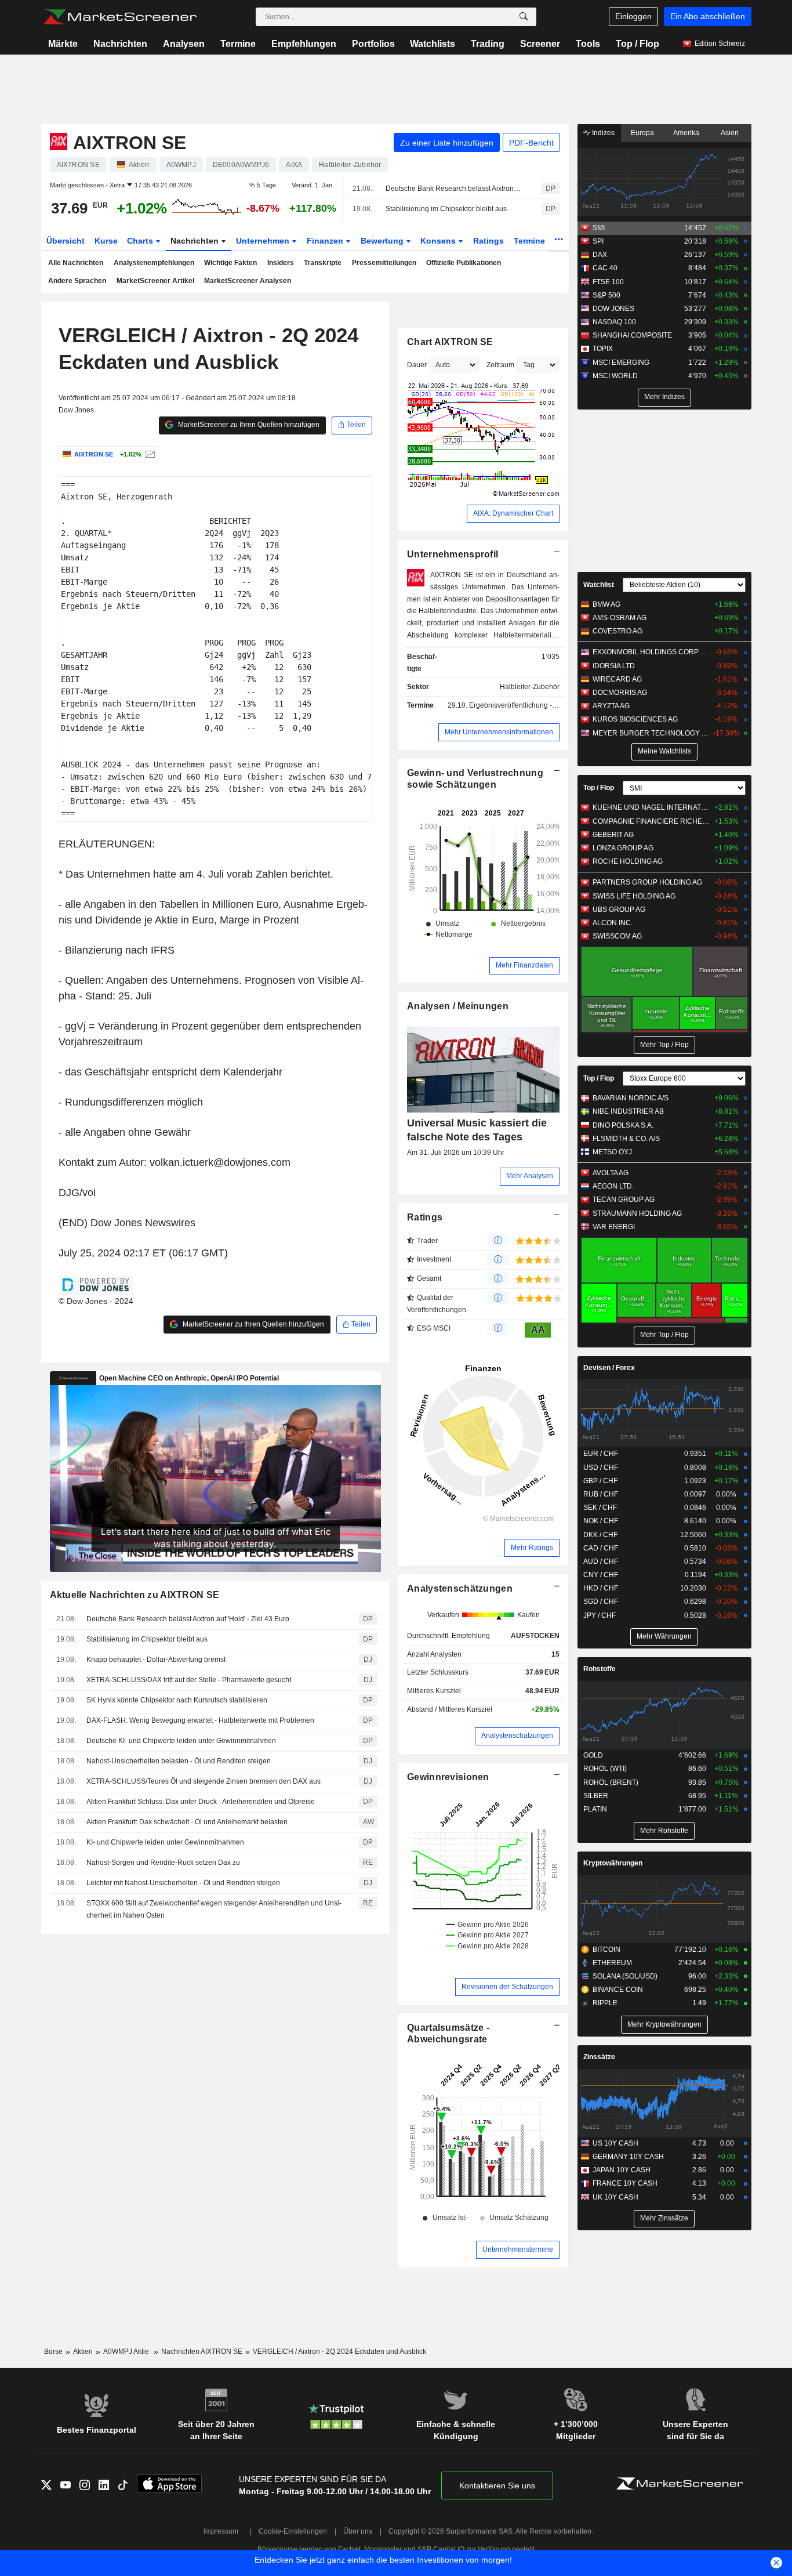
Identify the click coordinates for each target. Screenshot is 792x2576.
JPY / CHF (600, 1615)
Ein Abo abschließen (708, 16)
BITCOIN (606, 1950)
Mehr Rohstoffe (664, 1831)
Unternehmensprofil (453, 554)
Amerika (686, 133)
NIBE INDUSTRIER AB (628, 1111)
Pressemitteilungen (384, 263)
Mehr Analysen (530, 1176)
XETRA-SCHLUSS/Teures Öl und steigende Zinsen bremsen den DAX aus (204, 1781)
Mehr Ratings (532, 1548)
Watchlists (433, 44)
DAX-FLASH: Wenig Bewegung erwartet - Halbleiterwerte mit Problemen (200, 1720)
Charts (141, 241)
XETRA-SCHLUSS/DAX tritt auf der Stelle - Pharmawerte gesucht (189, 1680)
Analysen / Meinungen (458, 1006)
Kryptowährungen (613, 1863)
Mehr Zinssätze (664, 2218)
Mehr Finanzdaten (524, 965)
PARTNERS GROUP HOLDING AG (647, 882)
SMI (599, 228)
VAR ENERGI (614, 1227)
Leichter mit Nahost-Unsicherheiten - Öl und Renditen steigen (183, 1883)
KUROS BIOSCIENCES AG (635, 719)
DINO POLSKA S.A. (623, 1125)
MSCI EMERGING (621, 363)
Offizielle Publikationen (464, 263)
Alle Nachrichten (76, 263)
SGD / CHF (601, 1602)
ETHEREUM (612, 1963)
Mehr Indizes (664, 397)
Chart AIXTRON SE (450, 342)
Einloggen (633, 16)
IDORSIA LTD (614, 666)
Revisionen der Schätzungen (507, 1987)
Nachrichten (120, 44)
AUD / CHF (601, 1561)
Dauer (417, 365)
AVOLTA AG (611, 1173)
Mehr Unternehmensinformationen (499, 732)
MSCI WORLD (615, 376)
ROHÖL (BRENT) (611, 1782)
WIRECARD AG (617, 679)
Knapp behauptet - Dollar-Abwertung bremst (156, 1660)
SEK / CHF (600, 1508)
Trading (488, 44)
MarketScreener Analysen (248, 281)
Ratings (488, 241)
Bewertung (383, 241)
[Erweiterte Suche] (524, 17)
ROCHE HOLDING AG (628, 861)
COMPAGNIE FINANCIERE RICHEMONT (651, 821)
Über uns (358, 2531)
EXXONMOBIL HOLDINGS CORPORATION (651, 652)
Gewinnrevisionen (448, 1777)
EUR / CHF (601, 1454)
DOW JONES (613, 309)
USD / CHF (601, 1468)
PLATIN (595, 1809)
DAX (600, 255)
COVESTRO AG (617, 631)
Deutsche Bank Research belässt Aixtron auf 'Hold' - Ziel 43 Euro (453, 189)
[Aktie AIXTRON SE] (149, 454)
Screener (540, 44)
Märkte (63, 44)
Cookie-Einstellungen (293, 2531)
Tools (588, 44)
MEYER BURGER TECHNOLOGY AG (651, 733)
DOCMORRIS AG (620, 693)
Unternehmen (264, 241)
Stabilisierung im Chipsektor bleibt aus (446, 209)
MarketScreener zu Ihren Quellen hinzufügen (248, 425)
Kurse (106, 241)
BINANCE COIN (618, 1990)
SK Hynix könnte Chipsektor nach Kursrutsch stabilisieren (177, 1700)
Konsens (439, 241)
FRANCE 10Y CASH (625, 2183)
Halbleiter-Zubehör (530, 687)
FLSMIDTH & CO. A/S (626, 1139)
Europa (642, 133)
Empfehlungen (304, 44)
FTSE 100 (608, 282)
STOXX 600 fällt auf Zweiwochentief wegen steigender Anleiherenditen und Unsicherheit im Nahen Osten (214, 1909)
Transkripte (323, 263)
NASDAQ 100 (614, 322)
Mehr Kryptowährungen (664, 2024)
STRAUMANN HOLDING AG (637, 1213)
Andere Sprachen (77, 281)
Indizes (602, 133)
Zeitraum (500, 365)
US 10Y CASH (615, 2143)
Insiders (281, 263)
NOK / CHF (601, 1521)
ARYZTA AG (611, 706)
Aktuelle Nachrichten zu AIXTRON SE (135, 1595)
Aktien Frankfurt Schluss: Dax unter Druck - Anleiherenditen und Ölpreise (201, 1802)
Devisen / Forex (609, 1368)
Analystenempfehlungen (154, 263)
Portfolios (373, 44)
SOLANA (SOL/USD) (625, 1976)
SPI (598, 241)
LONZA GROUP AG (623, 848)
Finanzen (326, 241)
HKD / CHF (601, 1588)
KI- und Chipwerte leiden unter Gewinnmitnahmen (165, 1842)
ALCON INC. (613, 923)
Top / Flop (637, 44)
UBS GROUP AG (619, 910)
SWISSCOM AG (617, 936)
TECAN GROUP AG (624, 1200)
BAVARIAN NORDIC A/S (631, 1098)
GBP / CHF (600, 1481)
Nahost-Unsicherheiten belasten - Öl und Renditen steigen (179, 1761)
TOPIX (603, 349)
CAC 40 (605, 268)
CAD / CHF (601, 1548)
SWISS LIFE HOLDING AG (634, 896)
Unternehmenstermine (518, 2249)
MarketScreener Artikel (155, 281)
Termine (238, 44)
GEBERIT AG (613, 835)
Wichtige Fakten (230, 263)
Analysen (184, 44)
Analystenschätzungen (460, 1588)
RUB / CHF (601, 1494)
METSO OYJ (612, 1152)
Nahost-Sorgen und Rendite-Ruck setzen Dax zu (163, 1863)
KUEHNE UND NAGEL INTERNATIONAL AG (651, 807)
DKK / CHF (600, 1535)
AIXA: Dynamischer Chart (513, 513)
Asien (730, 133)
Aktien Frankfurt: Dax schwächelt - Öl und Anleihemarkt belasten (187, 1822)
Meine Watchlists (664, 751)
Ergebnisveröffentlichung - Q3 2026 (525, 705)
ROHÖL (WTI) (605, 1769)
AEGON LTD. (613, 1186)
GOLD (593, 1755)
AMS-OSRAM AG (620, 618)
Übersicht (66, 241)
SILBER (596, 1796)
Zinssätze (599, 2057)
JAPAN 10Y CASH (622, 2170)
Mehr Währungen (664, 1636)
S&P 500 (606, 295)
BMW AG (606, 604)
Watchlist (599, 585)
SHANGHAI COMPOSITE (632, 335)
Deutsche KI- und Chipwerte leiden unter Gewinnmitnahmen (181, 1741)
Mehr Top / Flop (664, 1045)
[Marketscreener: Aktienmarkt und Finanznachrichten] (120, 17)
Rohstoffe (600, 1669)
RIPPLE (605, 2003)
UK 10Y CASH (615, 2197)
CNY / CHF (601, 1575)
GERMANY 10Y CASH (628, 2157)
